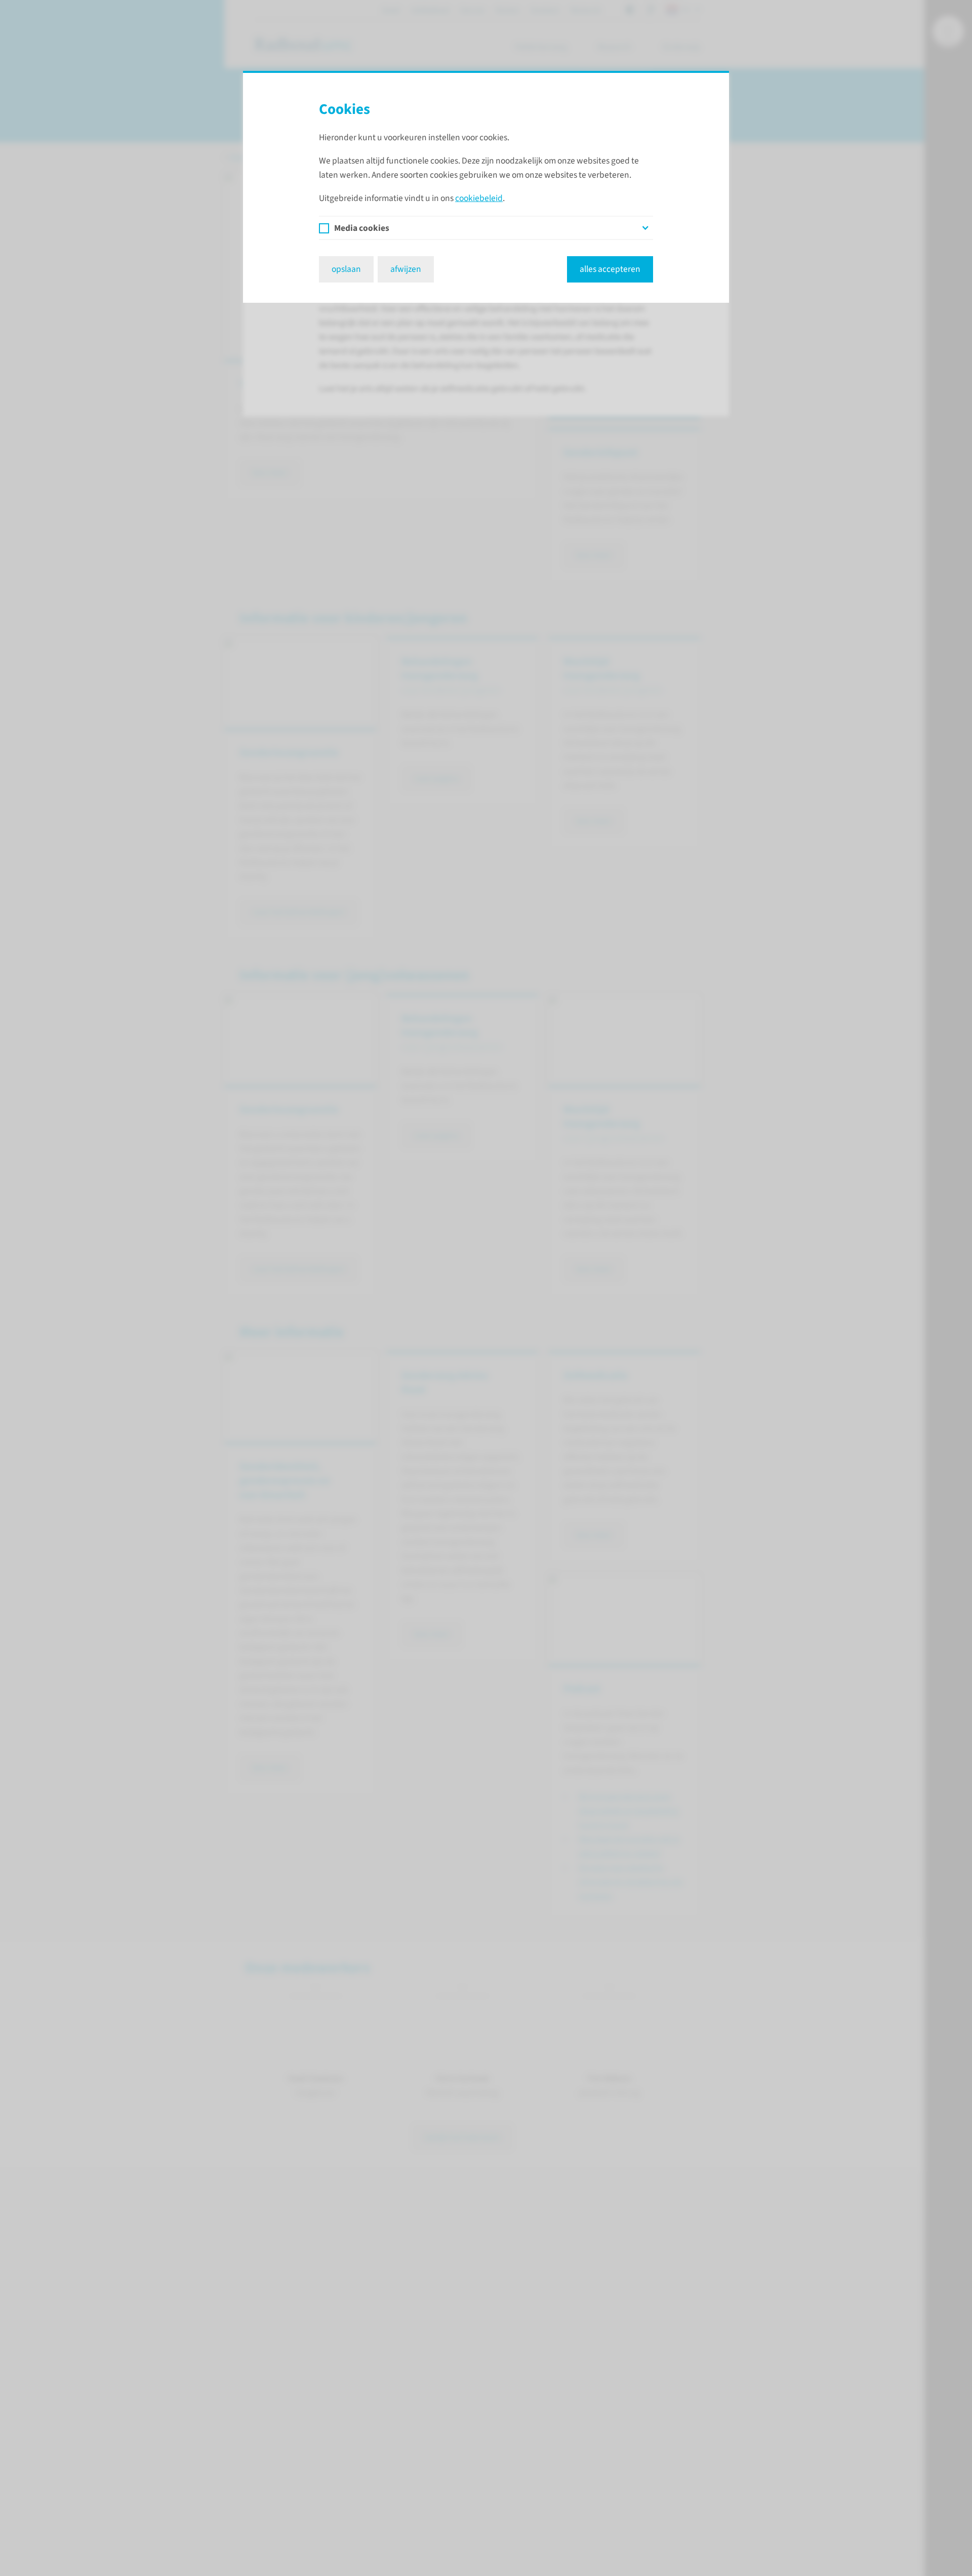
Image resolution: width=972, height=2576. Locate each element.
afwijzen (406, 269)
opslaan (346, 269)
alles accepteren (610, 269)
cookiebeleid (479, 198)
